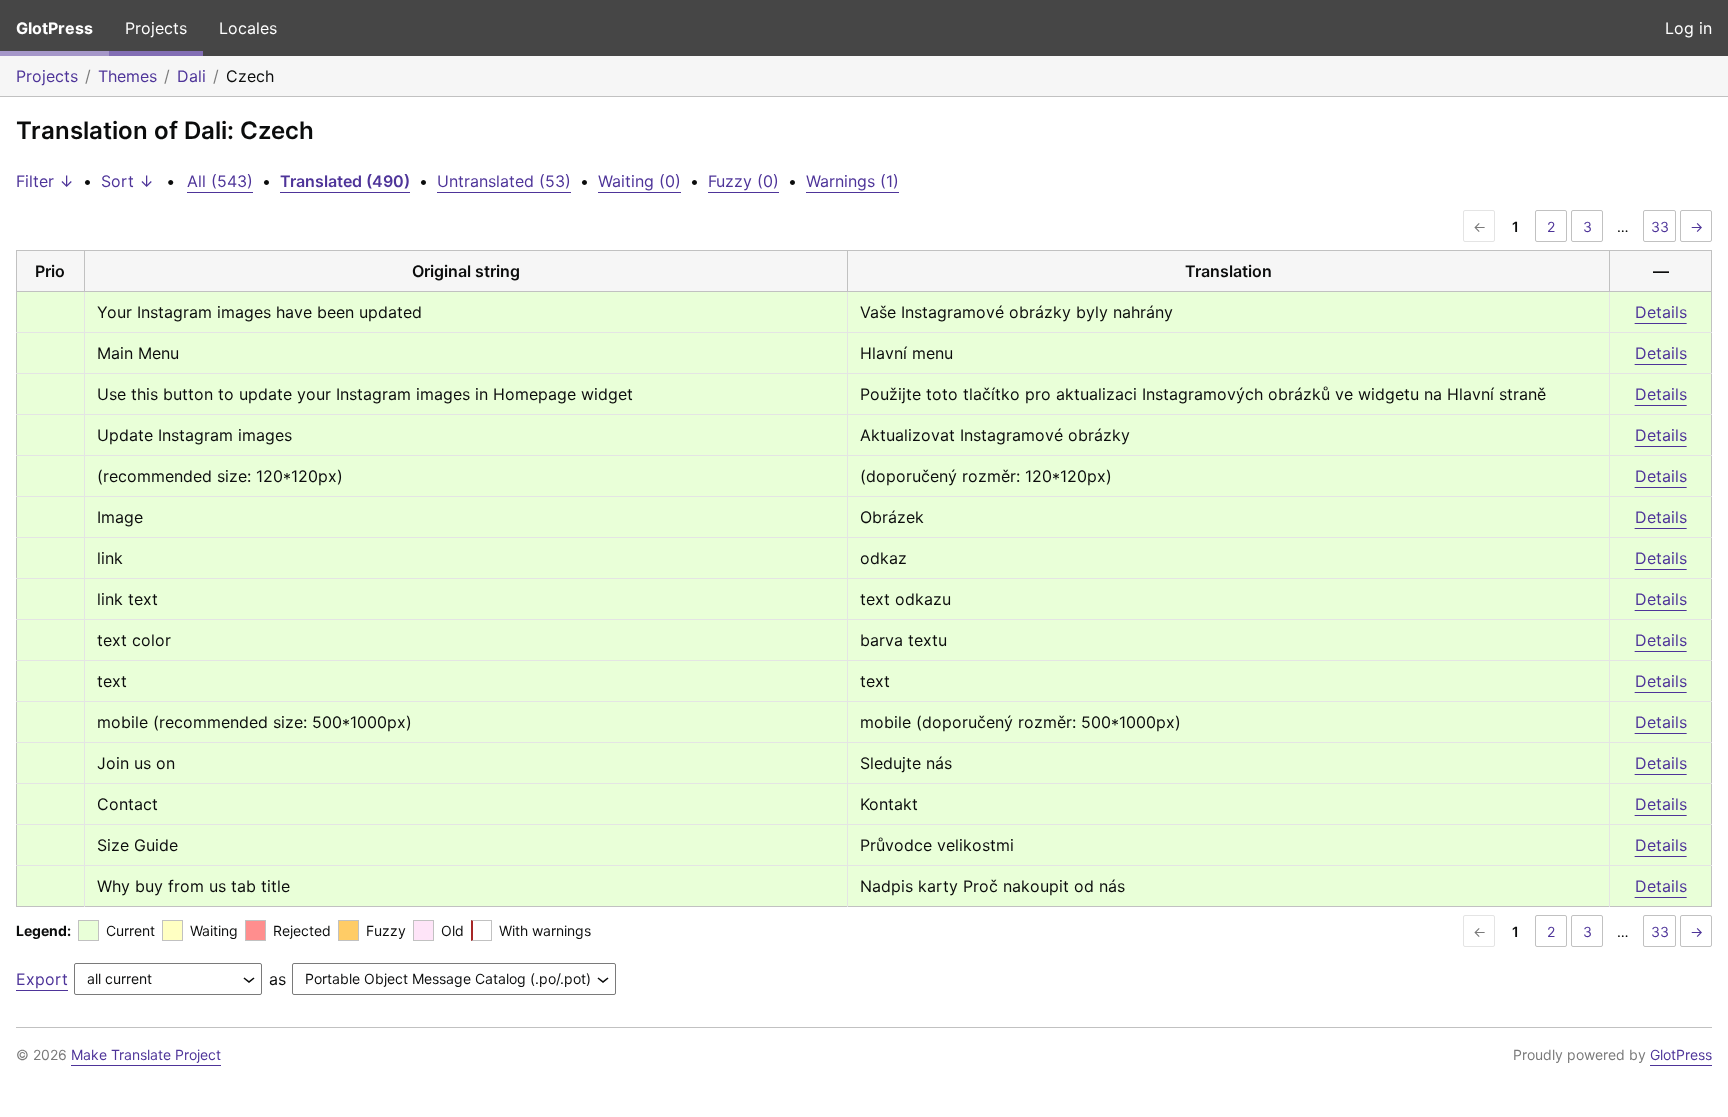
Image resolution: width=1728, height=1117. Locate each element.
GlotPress (54, 28)
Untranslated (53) (504, 181)
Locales (248, 28)
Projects (156, 28)
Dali (191, 76)
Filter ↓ (45, 181)
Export (42, 979)
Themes (127, 76)
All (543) (220, 181)
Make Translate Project (146, 1054)
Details (1661, 312)
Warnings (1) (852, 181)
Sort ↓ (127, 181)
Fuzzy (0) (743, 181)
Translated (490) (345, 181)
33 (1660, 226)
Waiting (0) (639, 181)
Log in (1688, 28)
